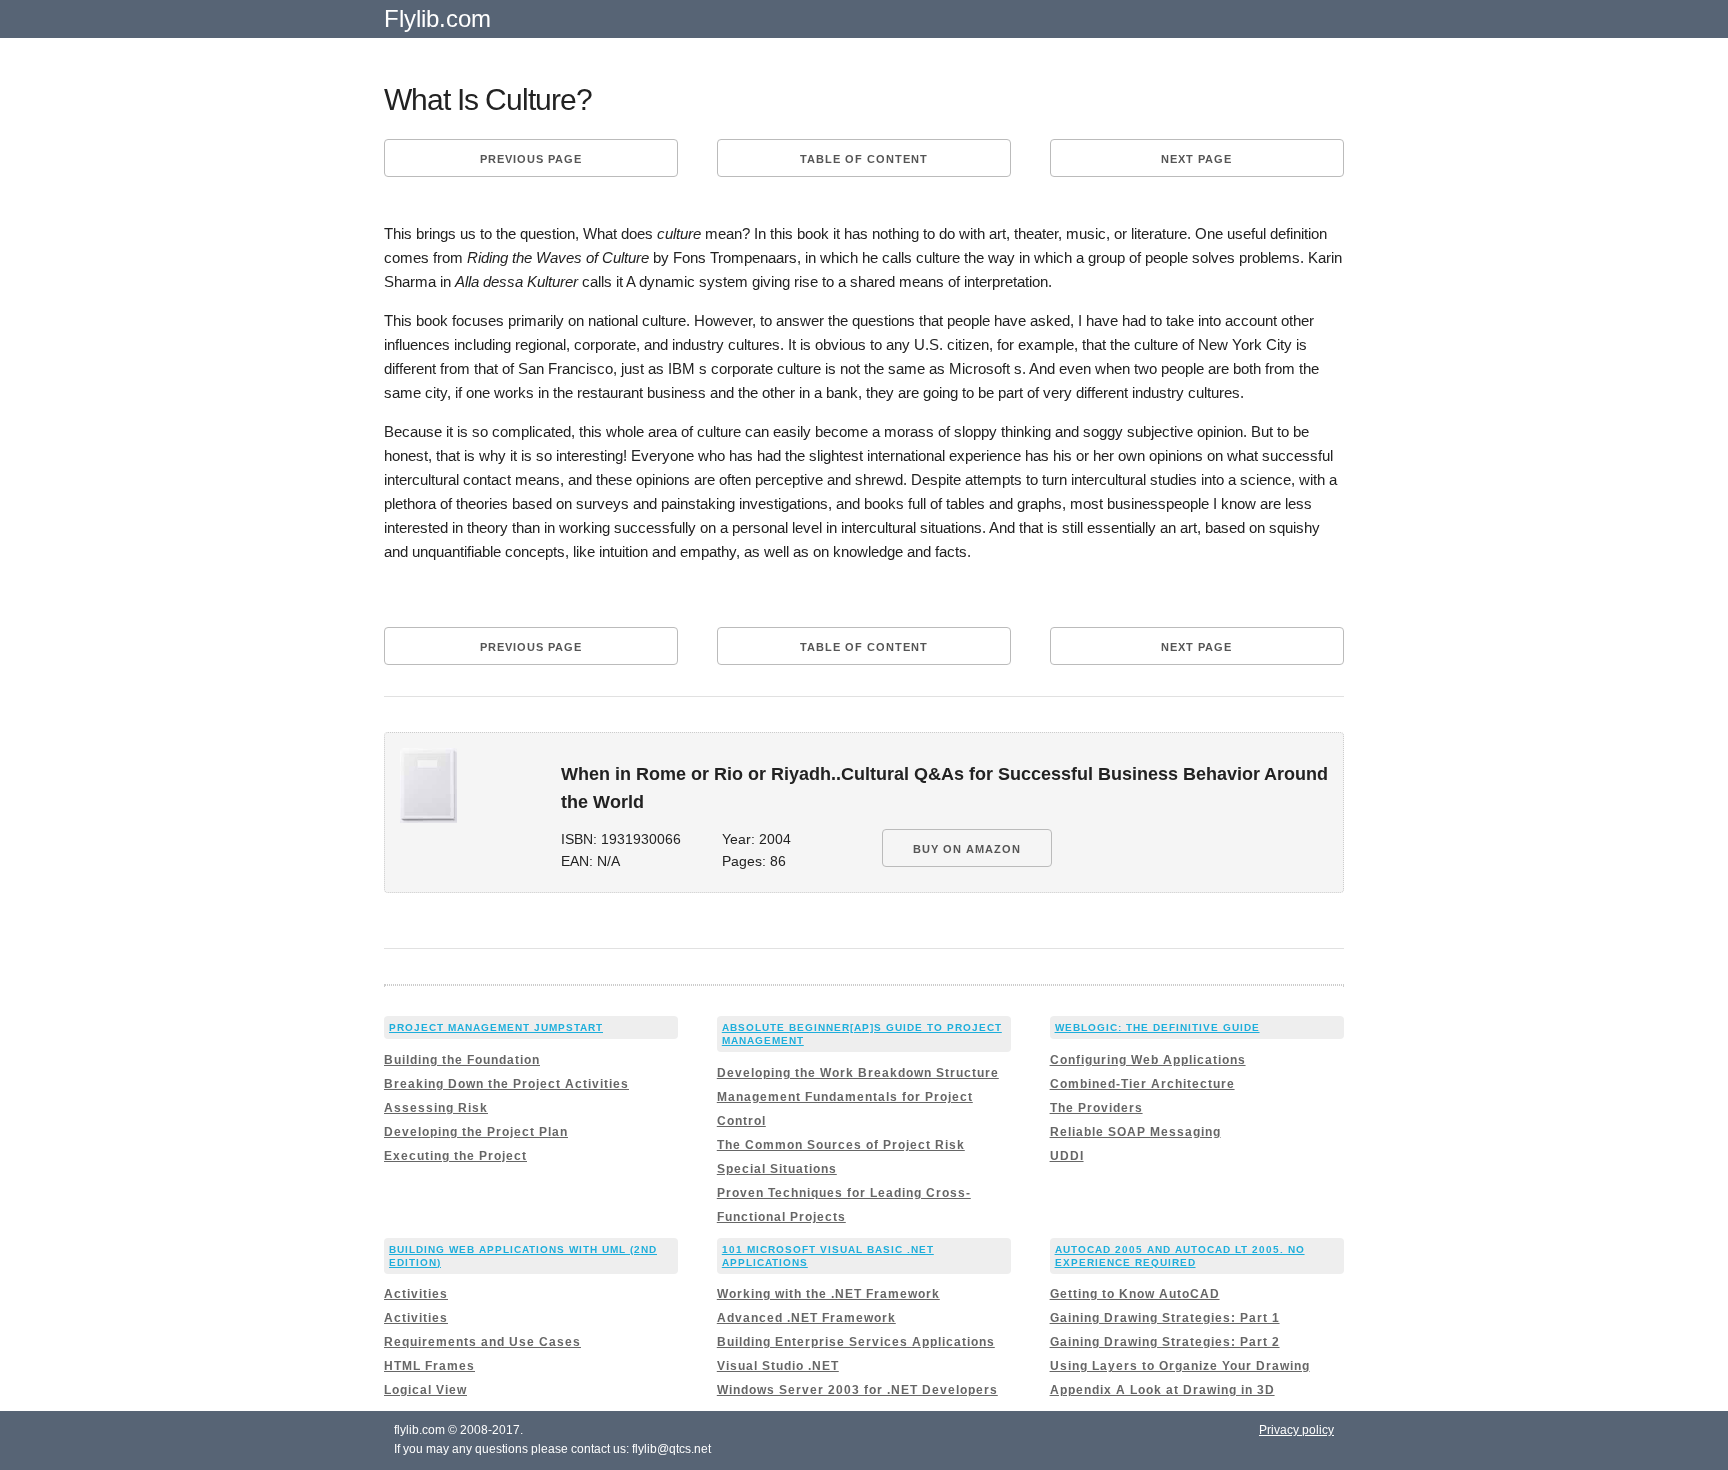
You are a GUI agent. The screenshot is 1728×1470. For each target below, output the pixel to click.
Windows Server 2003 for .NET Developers (857, 1390)
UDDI (1067, 1156)
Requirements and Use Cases (482, 1342)
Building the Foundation (462, 1060)
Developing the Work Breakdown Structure (858, 1073)
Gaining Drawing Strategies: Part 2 (1165, 1342)
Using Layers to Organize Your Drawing (1180, 1366)
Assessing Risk (436, 1108)
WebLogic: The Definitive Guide (1157, 1027)
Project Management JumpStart (496, 1027)
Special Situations (777, 1169)
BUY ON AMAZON (967, 849)
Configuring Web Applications (1148, 1060)
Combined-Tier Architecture (1142, 1084)
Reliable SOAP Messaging (1135, 1132)
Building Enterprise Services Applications (856, 1342)
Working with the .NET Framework (828, 1294)
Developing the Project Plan (476, 1132)
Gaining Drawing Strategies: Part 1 (1165, 1318)
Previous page (531, 159)
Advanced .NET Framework (806, 1318)
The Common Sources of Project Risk (841, 1145)
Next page (1196, 159)
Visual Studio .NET (778, 1366)
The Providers (1096, 1108)
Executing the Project (455, 1156)
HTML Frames (429, 1366)
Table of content (864, 159)
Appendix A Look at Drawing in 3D (1162, 1390)
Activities (416, 1294)
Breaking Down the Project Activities (506, 1084)
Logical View (425, 1390)
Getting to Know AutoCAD (1135, 1294)
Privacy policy (1296, 1430)
